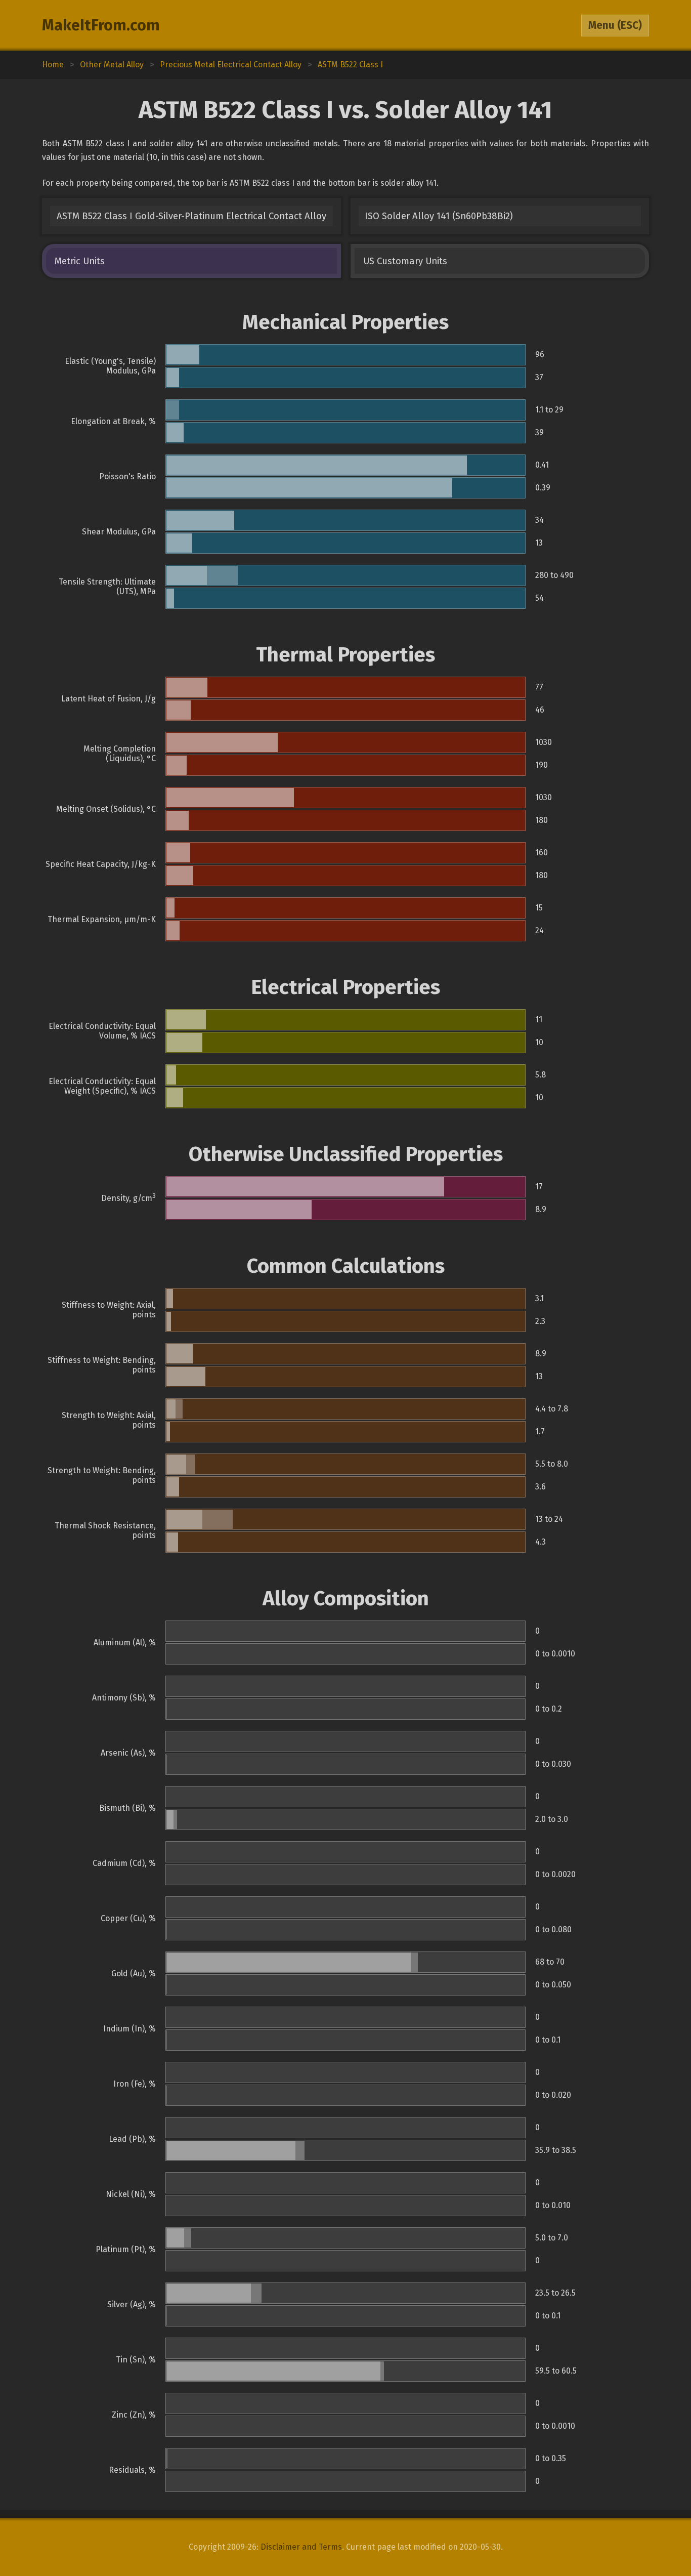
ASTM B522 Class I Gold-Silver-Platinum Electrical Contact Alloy (191, 216)
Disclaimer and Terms (301, 2547)
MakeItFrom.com (101, 25)
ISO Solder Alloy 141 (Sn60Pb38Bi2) (439, 216)
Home (53, 65)
